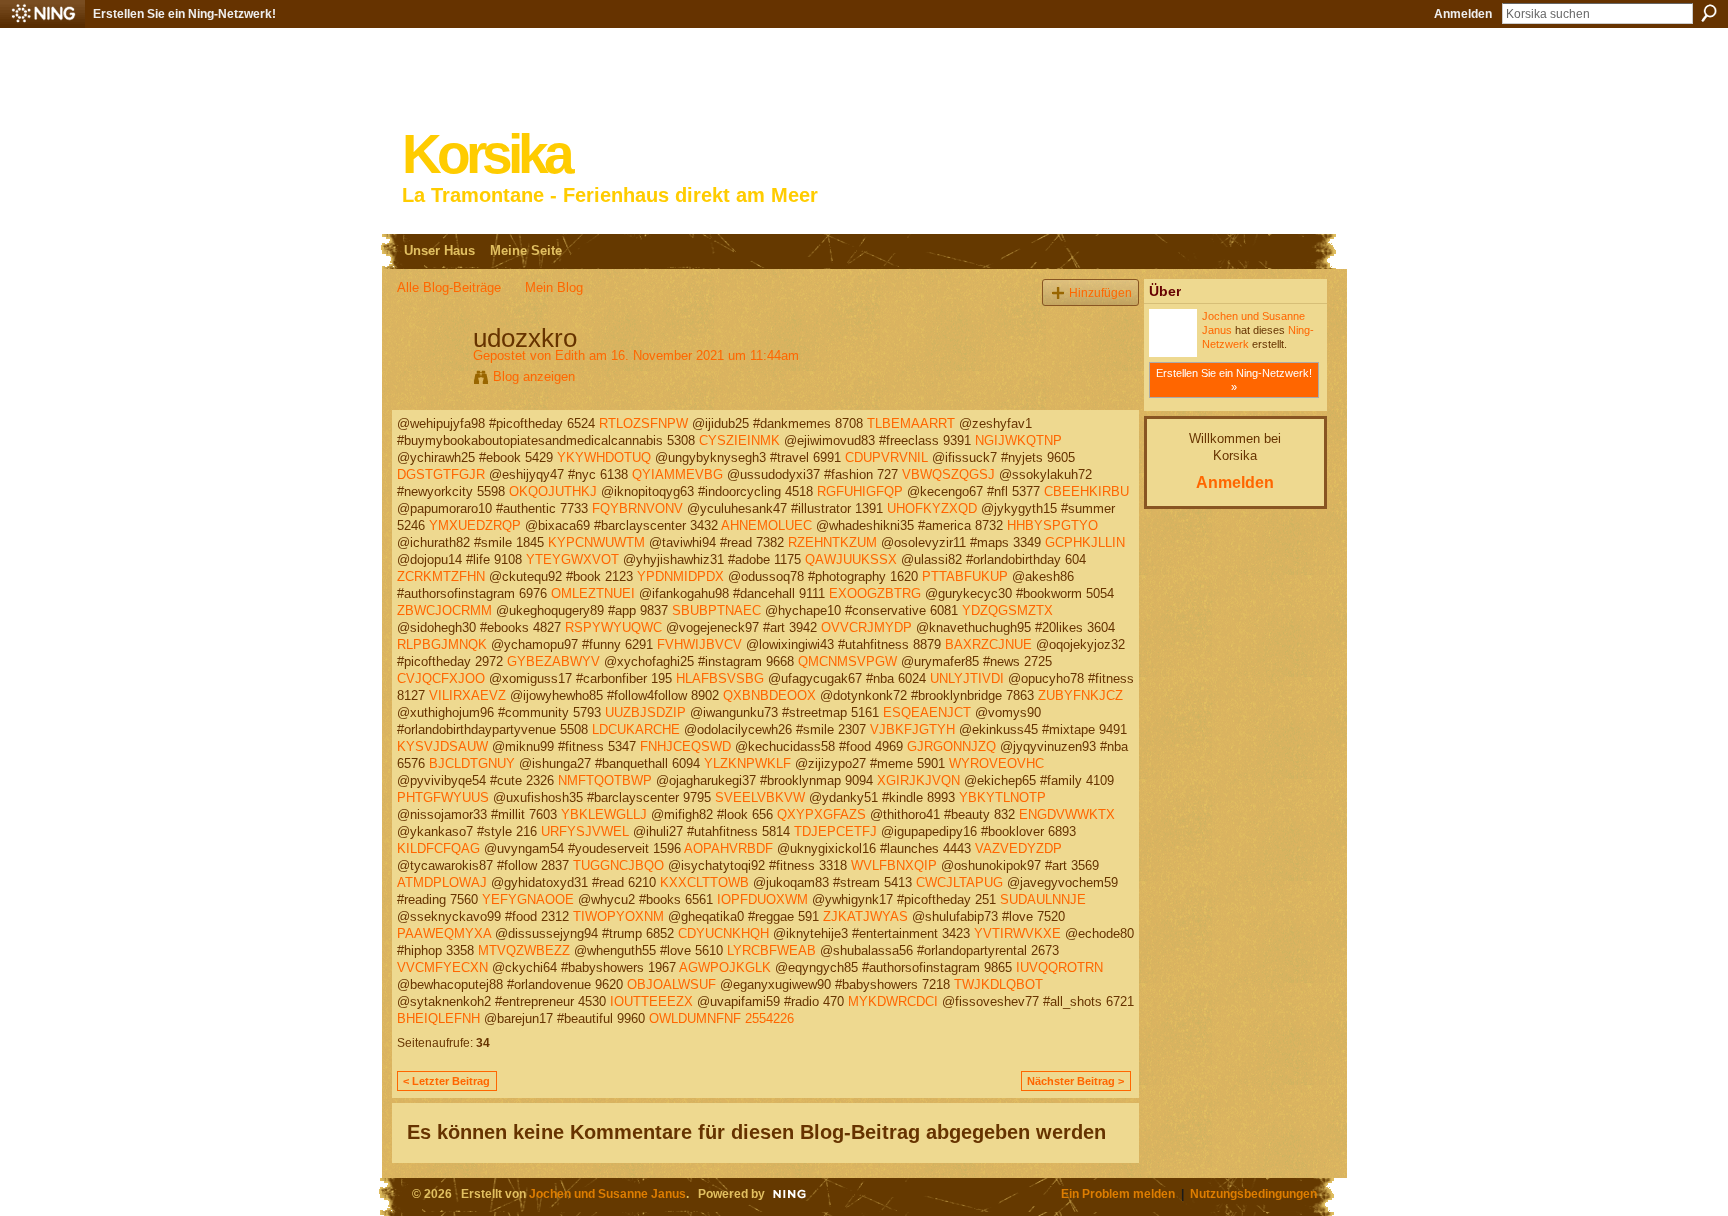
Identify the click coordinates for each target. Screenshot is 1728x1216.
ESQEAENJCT (927, 712)
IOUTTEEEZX (651, 1001)
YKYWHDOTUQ (604, 457)
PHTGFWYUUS (443, 797)
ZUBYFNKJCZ (1080, 695)
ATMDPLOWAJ (442, 882)
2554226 (769, 1018)
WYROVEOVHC (996, 763)
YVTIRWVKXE (1017, 933)
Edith (570, 355)
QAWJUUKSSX (851, 559)
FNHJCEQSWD (685, 746)
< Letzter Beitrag (446, 1081)
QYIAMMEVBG (677, 474)
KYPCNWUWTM (596, 542)
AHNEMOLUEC (766, 525)
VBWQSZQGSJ (948, 474)
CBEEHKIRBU (1086, 491)
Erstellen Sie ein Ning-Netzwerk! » (1234, 380)
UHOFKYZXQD (932, 508)
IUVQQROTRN (1059, 967)
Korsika (486, 154)
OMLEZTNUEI (593, 593)
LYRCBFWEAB (771, 950)
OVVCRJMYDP (866, 627)
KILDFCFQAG (438, 848)
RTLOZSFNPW (643, 423)
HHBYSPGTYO (1052, 525)
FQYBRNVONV (637, 508)
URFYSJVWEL (585, 831)
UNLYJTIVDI (967, 678)
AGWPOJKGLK (725, 967)
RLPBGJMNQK (442, 644)
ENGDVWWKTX (1067, 814)
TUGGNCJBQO (618, 865)
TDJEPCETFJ (835, 831)
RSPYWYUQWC (613, 627)
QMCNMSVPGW (847, 661)
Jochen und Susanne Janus (607, 1193)
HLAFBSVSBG (720, 678)
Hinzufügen (1100, 292)
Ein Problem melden (1118, 1193)
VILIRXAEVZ (467, 695)
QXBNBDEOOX (769, 695)
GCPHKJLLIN (1085, 542)
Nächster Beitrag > (1075, 1081)
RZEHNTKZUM (832, 542)
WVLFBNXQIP (894, 865)
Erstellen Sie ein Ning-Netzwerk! (184, 14)
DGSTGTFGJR (441, 474)
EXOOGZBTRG (875, 593)
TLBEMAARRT (911, 423)
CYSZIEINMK (739, 440)
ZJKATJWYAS (865, 916)
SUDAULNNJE (1043, 899)
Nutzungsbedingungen (1253, 1193)
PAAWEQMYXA (444, 933)
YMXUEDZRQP (475, 525)
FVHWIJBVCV (699, 644)
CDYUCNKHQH (723, 933)
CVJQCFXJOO (441, 678)
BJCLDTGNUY (472, 763)
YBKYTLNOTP (1002, 797)
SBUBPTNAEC (716, 610)
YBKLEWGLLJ (604, 814)
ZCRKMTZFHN (441, 576)
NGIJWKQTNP (1018, 440)
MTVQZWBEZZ (524, 950)
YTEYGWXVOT (572, 559)
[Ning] (42, 14)
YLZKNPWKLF (747, 763)
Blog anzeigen (534, 376)
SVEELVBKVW (760, 797)
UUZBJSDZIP (645, 712)
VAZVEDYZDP (1018, 848)
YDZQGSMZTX (1007, 610)
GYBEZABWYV (553, 661)
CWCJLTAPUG (959, 882)
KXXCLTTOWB (704, 882)
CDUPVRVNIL (886, 457)
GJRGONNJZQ (951, 746)
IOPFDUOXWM (762, 899)
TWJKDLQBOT (998, 984)
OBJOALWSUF (671, 984)
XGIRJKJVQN (918, 780)
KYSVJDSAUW (442, 746)
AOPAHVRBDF (728, 848)
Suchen (1709, 13)
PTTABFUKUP (965, 576)
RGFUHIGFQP (860, 491)
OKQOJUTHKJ (553, 491)
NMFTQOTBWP (605, 780)
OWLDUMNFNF (695, 1018)
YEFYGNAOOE (528, 899)
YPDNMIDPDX (680, 576)
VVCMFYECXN (442, 967)
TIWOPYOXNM (618, 916)
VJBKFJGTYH (912, 729)
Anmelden (1463, 14)
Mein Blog (554, 287)
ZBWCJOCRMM (444, 610)
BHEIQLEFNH (438, 1018)
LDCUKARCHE (636, 729)
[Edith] (429, 380)
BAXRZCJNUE (988, 644)
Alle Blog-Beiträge (449, 287)
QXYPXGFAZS (821, 814)
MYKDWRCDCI (893, 1001)
